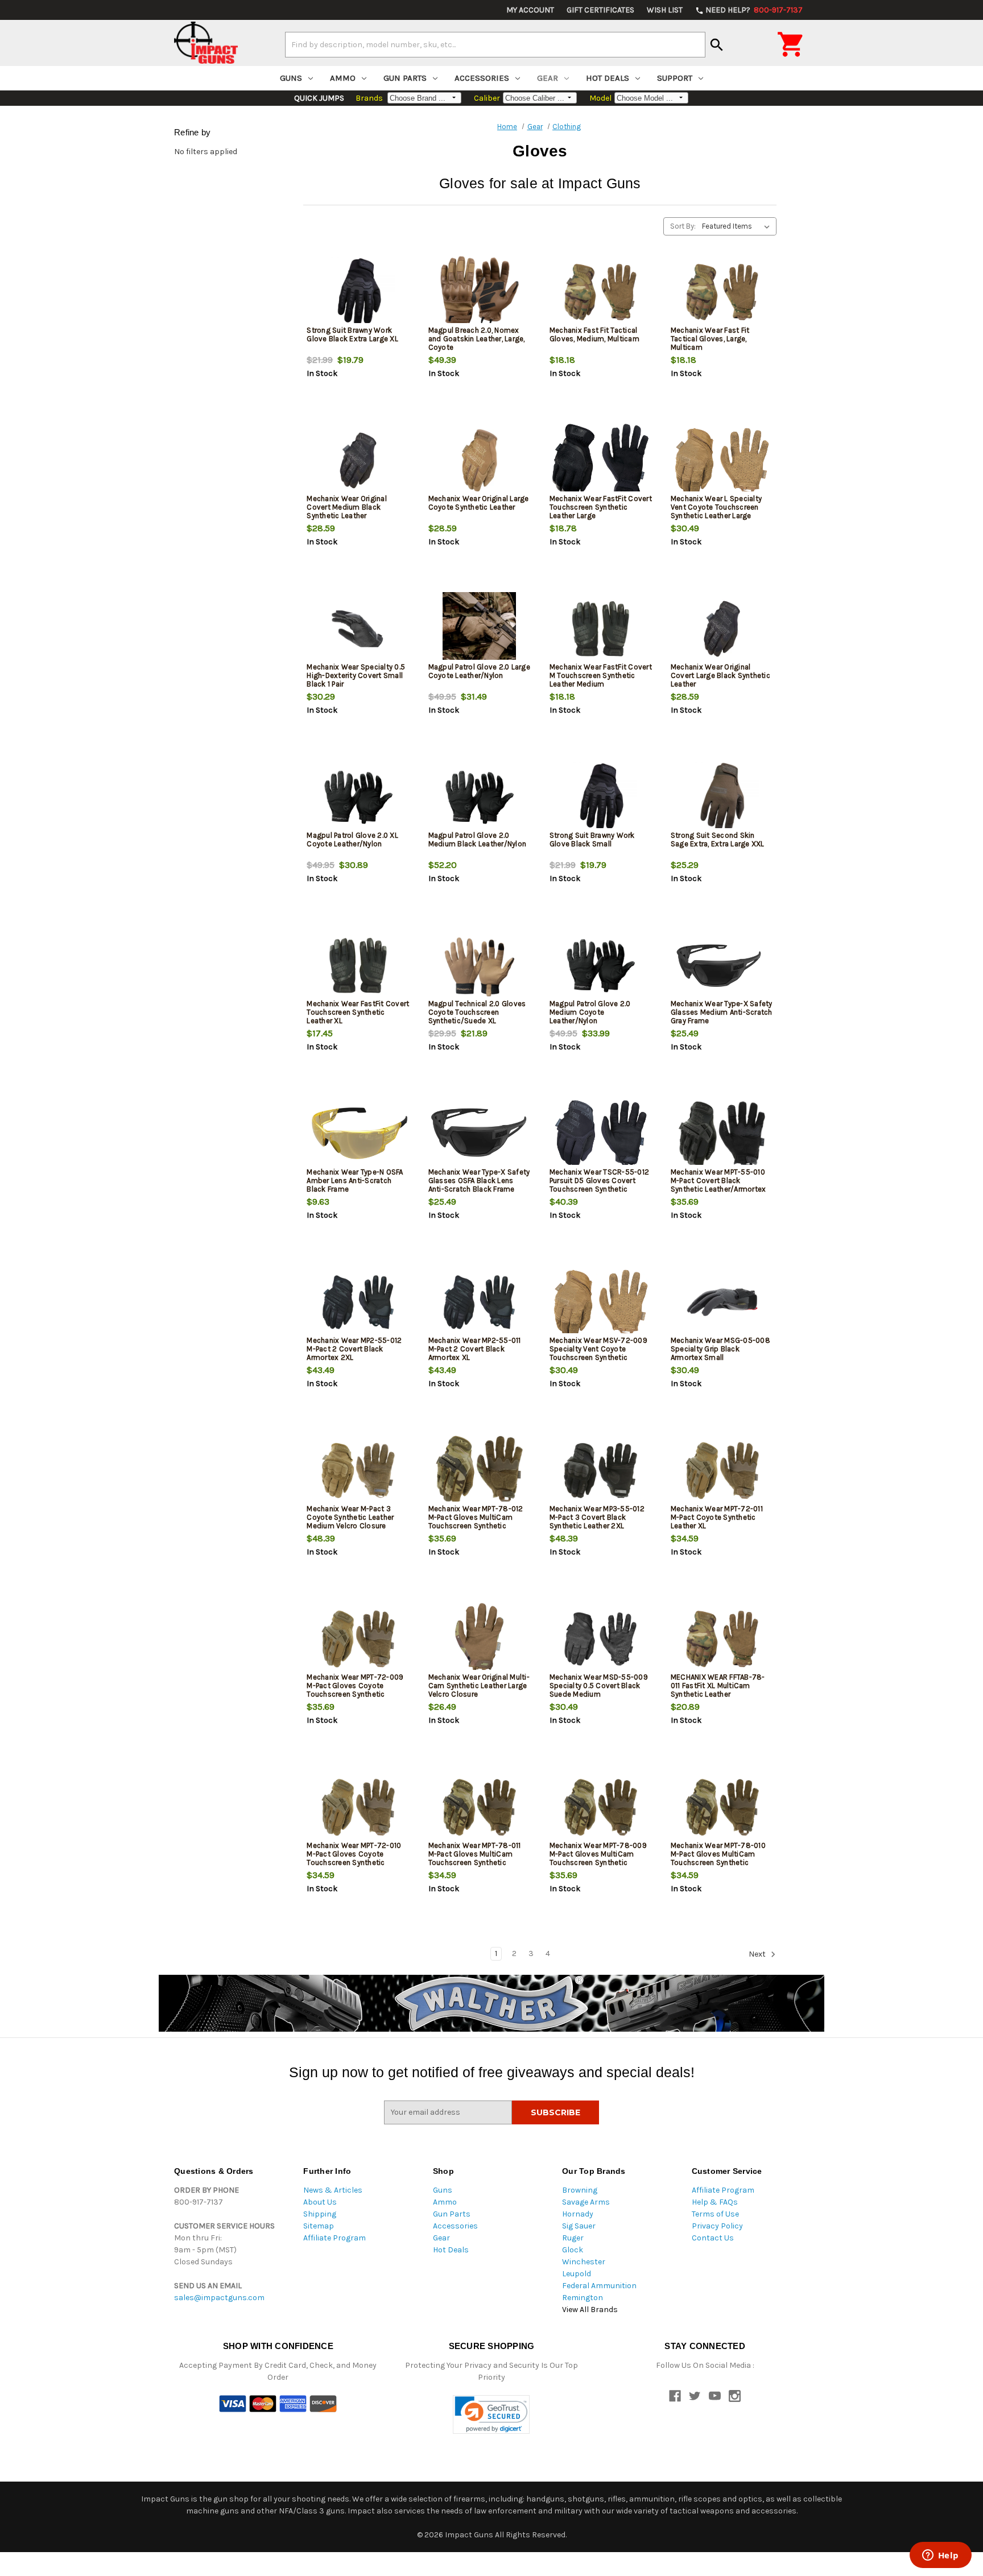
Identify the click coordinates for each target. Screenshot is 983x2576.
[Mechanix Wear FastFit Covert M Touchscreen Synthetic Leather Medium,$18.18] (601, 629)
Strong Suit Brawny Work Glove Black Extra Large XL (352, 334)
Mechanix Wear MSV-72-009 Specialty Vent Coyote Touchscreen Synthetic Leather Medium (598, 1353)
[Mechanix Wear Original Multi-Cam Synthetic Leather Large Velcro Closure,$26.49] (480, 1639)
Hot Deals (608, 78)
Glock (573, 2250)
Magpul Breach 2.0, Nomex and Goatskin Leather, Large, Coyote (477, 339)
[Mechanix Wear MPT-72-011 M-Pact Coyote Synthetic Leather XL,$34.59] (722, 1471)
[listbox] (738, 226)
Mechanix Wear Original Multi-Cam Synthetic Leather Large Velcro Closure (479, 1686)
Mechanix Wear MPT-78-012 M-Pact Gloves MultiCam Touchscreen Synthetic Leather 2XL (476, 1521)
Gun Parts (405, 78)
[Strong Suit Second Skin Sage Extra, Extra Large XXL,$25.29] (722, 797)
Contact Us (713, 2238)
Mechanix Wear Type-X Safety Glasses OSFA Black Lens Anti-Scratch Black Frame (479, 1181)
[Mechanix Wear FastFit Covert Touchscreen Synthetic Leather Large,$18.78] (601, 460)
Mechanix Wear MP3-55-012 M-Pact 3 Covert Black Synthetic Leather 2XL (597, 1517)
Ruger (573, 2238)
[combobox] (495, 44)
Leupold (577, 2274)
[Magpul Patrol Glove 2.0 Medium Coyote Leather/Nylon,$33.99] (601, 966)
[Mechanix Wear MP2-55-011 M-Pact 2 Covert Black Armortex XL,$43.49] (480, 1302)
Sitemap (319, 2226)
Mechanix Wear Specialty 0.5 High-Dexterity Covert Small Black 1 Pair (356, 675)
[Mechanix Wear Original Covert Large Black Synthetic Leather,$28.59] (722, 629)
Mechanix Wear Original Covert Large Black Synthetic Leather (720, 675)
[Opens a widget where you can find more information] (940, 2556)
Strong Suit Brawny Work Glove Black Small (592, 840)
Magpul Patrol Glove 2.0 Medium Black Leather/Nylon (478, 840)
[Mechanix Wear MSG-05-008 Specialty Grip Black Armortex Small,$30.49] (722, 1302)
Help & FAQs (715, 2202)
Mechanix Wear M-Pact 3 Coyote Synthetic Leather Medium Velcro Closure (350, 1517)
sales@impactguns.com (219, 2298)
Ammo (343, 78)
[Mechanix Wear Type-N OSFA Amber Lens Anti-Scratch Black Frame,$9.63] (358, 1134)
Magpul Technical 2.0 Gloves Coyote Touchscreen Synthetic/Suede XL (477, 1012)
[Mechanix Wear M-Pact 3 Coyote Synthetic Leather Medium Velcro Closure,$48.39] (358, 1471)
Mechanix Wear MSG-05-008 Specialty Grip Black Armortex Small (720, 1349)
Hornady (578, 2214)
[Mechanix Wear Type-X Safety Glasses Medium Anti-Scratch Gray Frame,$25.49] (722, 966)
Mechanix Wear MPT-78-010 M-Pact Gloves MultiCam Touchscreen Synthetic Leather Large (718, 1858)
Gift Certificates (600, 10)
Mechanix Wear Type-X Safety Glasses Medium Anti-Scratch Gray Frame (722, 1012)
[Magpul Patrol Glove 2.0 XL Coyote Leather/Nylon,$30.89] (358, 797)
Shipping (320, 2214)
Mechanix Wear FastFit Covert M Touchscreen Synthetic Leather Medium (601, 675)
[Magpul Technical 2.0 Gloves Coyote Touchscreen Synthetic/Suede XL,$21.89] (480, 966)
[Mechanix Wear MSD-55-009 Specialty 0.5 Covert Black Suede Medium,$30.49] (601, 1639)
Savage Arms (586, 2202)
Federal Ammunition (599, 2286)
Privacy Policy (717, 2226)
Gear (548, 78)
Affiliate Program (334, 2238)
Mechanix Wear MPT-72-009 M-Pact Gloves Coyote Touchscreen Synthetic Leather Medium (355, 1690)
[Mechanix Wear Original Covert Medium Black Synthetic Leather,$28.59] (358, 460)
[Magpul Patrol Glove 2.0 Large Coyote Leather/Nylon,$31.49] (480, 629)
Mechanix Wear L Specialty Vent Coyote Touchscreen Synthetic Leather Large (716, 507)
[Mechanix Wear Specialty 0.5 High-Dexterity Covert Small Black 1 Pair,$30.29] (358, 629)
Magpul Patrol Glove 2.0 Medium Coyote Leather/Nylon (590, 1012)
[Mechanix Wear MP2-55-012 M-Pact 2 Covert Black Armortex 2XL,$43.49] (358, 1302)
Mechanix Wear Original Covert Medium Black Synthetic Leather (347, 507)
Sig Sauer (579, 2226)
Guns (291, 78)
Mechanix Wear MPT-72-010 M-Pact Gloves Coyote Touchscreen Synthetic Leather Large (354, 1858)
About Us (320, 2202)
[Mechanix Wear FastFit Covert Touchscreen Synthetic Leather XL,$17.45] (358, 966)
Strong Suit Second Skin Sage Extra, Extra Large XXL (718, 840)
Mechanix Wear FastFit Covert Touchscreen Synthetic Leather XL (358, 1012)
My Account (530, 10)
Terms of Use (715, 2214)
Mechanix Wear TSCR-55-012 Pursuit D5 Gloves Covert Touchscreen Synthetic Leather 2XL (599, 1185)
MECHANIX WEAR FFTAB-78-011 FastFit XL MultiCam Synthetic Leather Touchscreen (718, 1690)
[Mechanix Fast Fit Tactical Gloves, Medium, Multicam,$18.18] (601, 292)
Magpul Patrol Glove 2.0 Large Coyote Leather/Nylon (479, 671)
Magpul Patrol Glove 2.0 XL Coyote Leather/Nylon (352, 840)
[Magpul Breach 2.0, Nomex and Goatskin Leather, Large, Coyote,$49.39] (480, 292)
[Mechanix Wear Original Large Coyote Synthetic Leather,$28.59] (480, 460)
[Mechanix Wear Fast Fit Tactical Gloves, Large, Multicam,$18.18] (722, 292)
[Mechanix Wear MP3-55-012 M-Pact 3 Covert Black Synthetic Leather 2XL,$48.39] (601, 1471)
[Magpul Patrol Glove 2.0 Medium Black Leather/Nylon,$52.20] (480, 797)
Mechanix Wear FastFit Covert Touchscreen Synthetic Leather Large (601, 507)
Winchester (584, 2262)
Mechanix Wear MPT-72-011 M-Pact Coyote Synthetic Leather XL (717, 1517)
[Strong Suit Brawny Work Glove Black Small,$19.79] (601, 797)
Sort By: (683, 226)
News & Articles (333, 2190)
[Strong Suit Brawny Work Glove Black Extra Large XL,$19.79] (358, 292)
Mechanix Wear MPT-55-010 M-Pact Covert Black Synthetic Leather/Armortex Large (718, 1185)
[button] (491, 2415)
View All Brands (590, 2310)
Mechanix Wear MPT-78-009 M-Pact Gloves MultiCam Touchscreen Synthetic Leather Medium (598, 1858)
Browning (580, 2190)
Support (675, 78)
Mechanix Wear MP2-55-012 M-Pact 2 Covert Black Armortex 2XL (354, 1349)
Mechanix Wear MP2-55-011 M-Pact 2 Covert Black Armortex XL (475, 1349)
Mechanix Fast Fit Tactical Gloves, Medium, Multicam (594, 334)
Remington (583, 2298)
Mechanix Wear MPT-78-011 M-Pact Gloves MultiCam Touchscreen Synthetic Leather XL (475, 1858)
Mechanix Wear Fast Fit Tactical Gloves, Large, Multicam (710, 339)
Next (758, 1954)
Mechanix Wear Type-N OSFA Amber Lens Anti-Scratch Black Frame (355, 1181)
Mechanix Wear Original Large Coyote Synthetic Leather (479, 503)
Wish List (665, 10)
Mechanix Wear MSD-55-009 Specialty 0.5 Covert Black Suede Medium (599, 1686)
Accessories (482, 78)
